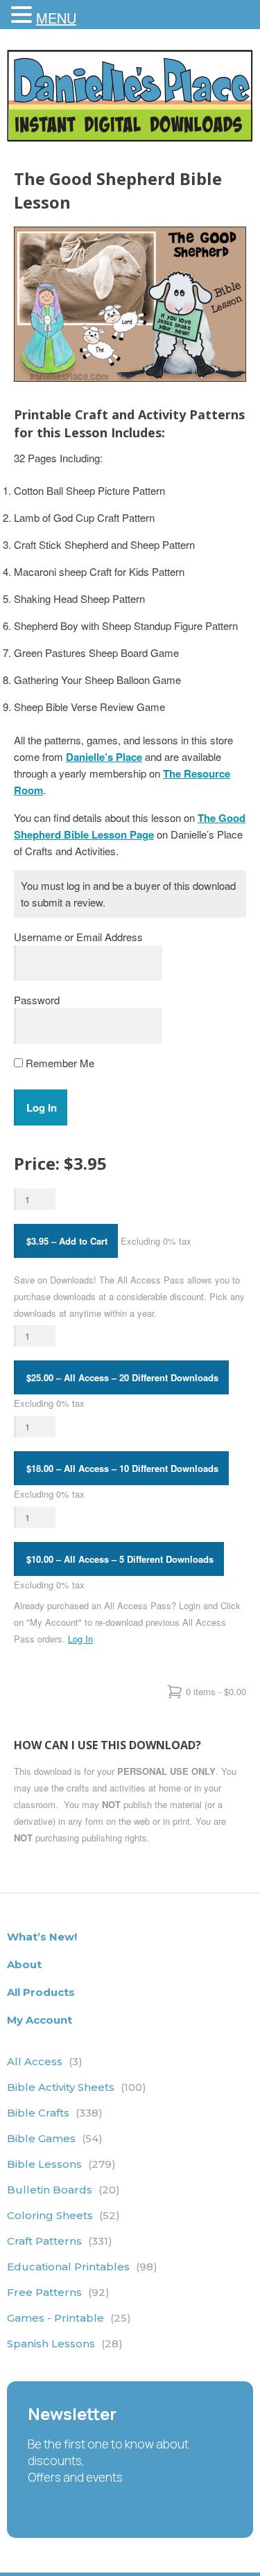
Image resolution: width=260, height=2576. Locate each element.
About (24, 1964)
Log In (80, 1639)
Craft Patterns (60, 2241)
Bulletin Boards (63, 2190)
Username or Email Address (78, 937)
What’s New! (42, 1937)
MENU (56, 18)
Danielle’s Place (104, 757)
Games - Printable (69, 2318)
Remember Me (59, 1063)
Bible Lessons (61, 2164)
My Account (40, 2020)
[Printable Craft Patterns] (130, 138)
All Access (45, 2061)
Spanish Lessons (65, 2343)
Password (37, 1000)
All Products (41, 1992)
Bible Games (55, 2138)
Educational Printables (82, 2267)
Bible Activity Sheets (77, 2087)
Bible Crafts (55, 2113)
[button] (24, 15)
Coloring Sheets (63, 2215)
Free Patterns (58, 2292)
